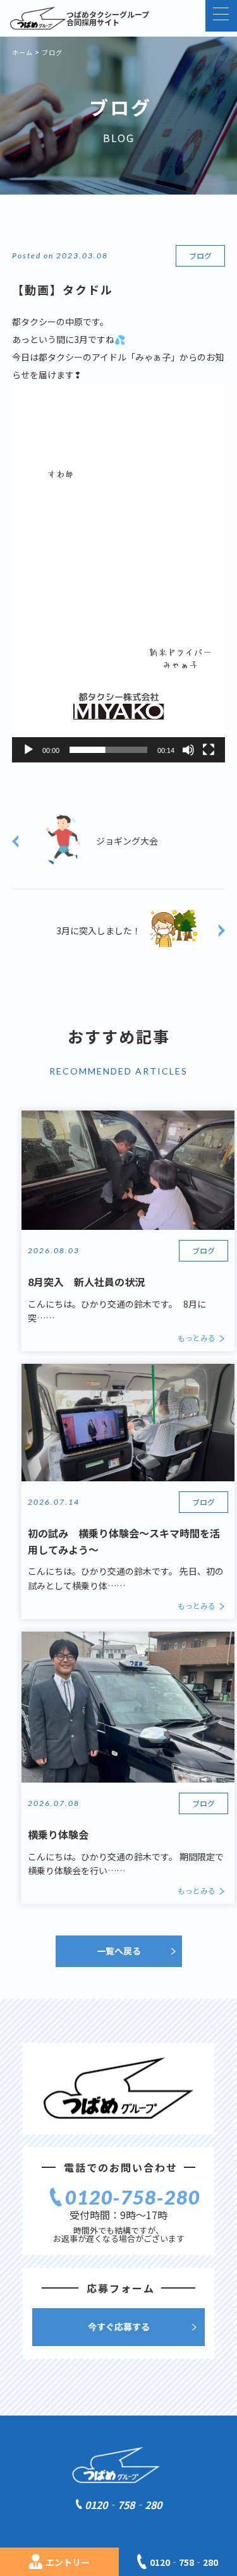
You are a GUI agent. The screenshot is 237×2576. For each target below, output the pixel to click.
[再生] (28, 750)
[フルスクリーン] (209, 750)
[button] (119, 573)
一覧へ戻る (119, 1951)
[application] (119, 573)
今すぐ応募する (119, 2326)
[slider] (109, 750)
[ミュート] (188, 750)
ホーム (22, 52)
